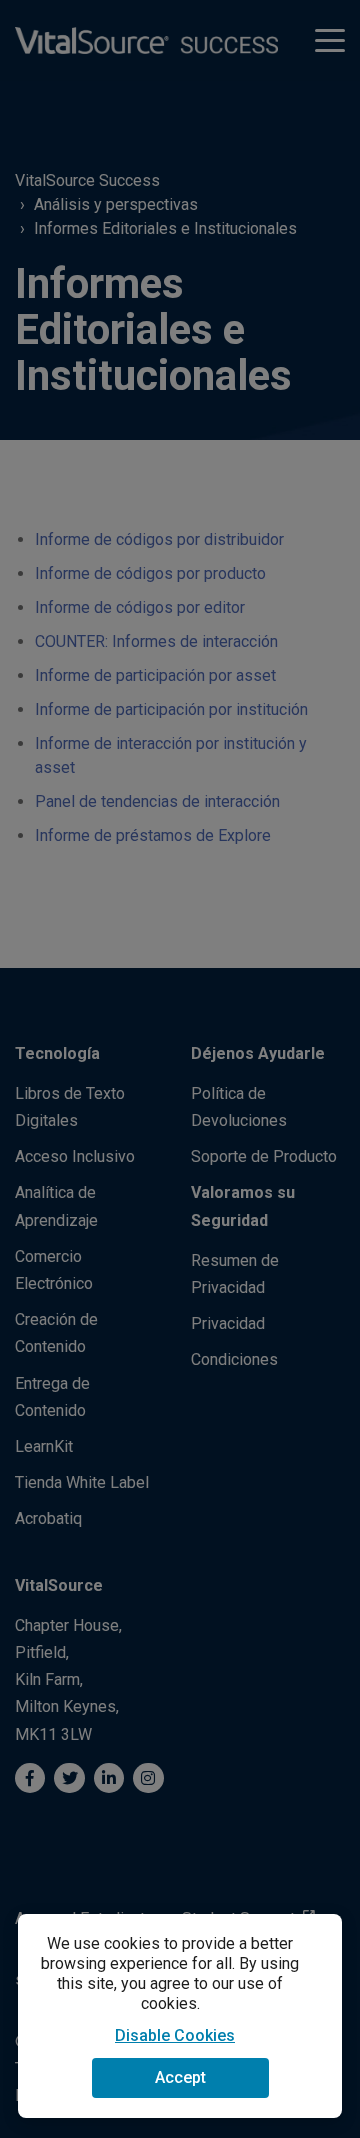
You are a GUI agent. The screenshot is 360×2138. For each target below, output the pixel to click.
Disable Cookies (175, 2035)
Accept (180, 2077)
